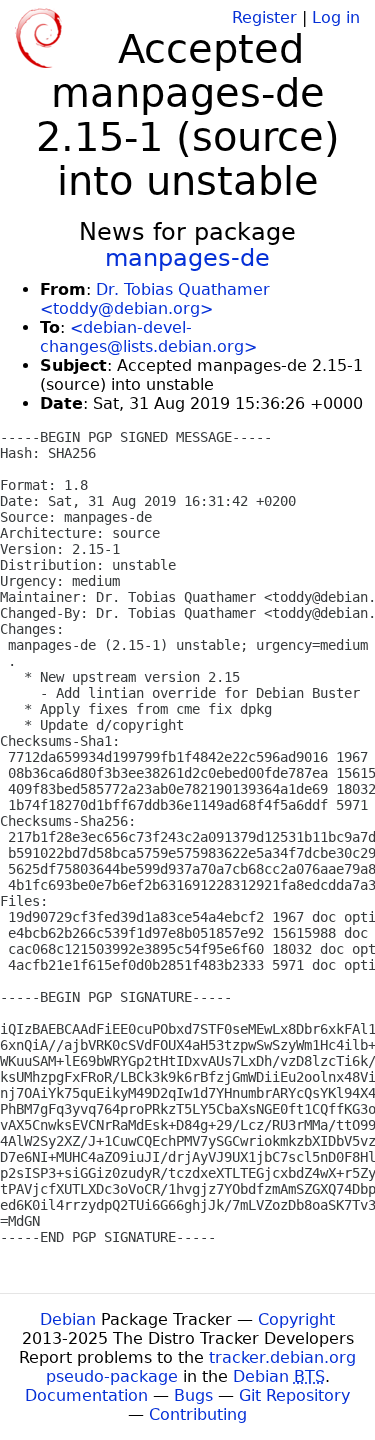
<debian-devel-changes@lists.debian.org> (148, 337)
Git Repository (294, 1395)
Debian (68, 1319)
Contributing (198, 1414)
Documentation (86, 1395)
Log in (336, 17)
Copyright (296, 1319)
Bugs (193, 1395)
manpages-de (187, 258)
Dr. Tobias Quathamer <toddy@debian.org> (155, 299)
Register (264, 17)
